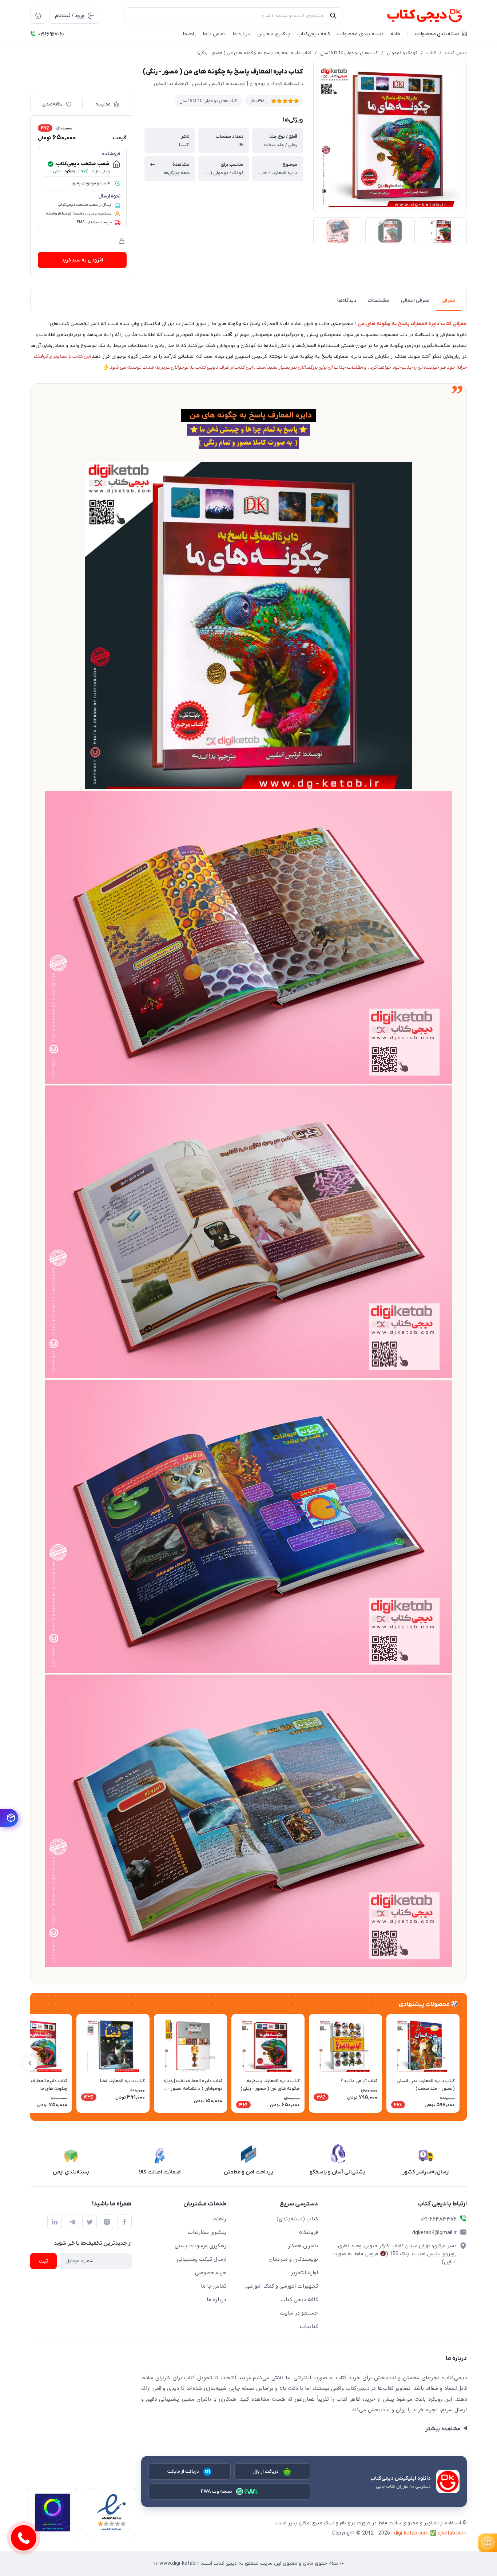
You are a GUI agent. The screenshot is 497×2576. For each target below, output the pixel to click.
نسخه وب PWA (217, 2491)
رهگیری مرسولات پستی (200, 2246)
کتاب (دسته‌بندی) (297, 2219)
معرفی (448, 301)
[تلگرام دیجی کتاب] (72, 2222)
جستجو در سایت (299, 2313)
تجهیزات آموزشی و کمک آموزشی (282, 2286)
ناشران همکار (303, 2246)
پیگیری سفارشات (207, 2232)
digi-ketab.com (411, 2533)
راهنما (219, 2219)
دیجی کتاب (456, 53)
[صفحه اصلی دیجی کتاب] (417, 16)
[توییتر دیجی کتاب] (90, 2222)
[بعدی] (30, 2063)
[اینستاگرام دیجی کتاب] (107, 2222)
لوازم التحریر (304, 2273)
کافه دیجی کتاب (299, 2300)
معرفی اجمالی (415, 301)
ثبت (43, 2261)
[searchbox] (233, 16)
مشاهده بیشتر (443, 2429)
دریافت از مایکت (183, 2471)
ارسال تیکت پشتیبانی (202, 2259)
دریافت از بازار (266, 2471)
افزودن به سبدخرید (82, 260)
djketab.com (452, 2533)
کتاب (431, 53)
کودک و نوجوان (402, 53)
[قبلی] (467, 2063)
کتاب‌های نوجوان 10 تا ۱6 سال (349, 53)
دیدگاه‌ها (347, 301)
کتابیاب (309, 2327)
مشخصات (379, 301)
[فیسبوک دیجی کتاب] (124, 2222)
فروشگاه (309, 2232)
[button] (441, 34)
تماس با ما (214, 2286)
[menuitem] (38, 16)
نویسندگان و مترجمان (293, 2259)
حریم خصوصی (211, 2273)
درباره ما (216, 2300)
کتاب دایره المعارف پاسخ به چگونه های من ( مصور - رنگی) (254, 53)
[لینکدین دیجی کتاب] (55, 2222)
